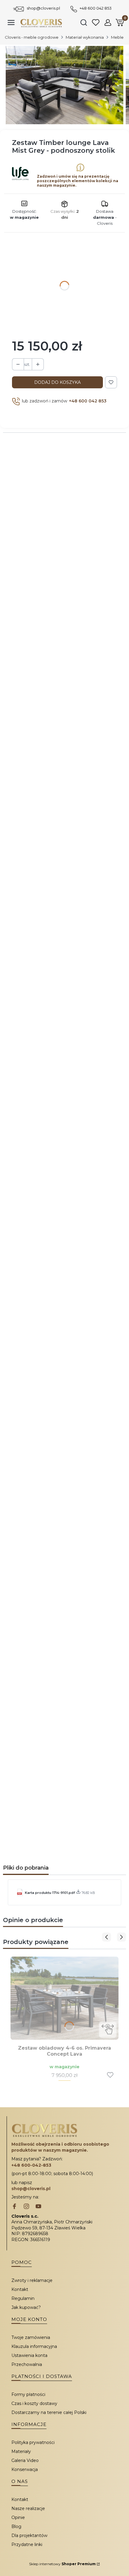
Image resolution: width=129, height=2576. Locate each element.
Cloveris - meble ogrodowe (32, 37)
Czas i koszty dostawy (34, 2403)
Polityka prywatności (33, 2442)
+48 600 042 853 (96, 8)
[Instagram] (26, 2207)
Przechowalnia (27, 2364)
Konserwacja (25, 2469)
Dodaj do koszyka (57, 382)
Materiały (21, 2451)
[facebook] (14, 2207)
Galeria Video (25, 2460)
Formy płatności (28, 2394)
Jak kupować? (26, 2307)
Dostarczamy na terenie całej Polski (49, 2412)
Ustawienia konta (29, 2355)
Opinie (18, 2517)
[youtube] (38, 2207)
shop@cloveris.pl (43, 8)
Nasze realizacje (28, 2508)
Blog (16, 2526)
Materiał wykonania (85, 37)
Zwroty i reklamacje (32, 2280)
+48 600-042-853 (31, 2165)
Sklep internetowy (62, 2564)
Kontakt (20, 2289)
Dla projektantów (29, 2535)
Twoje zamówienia (31, 2337)
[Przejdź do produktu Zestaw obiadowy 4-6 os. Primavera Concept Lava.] (64, 1998)
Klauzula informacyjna (34, 2346)
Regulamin (23, 2298)
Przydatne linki (27, 2544)
